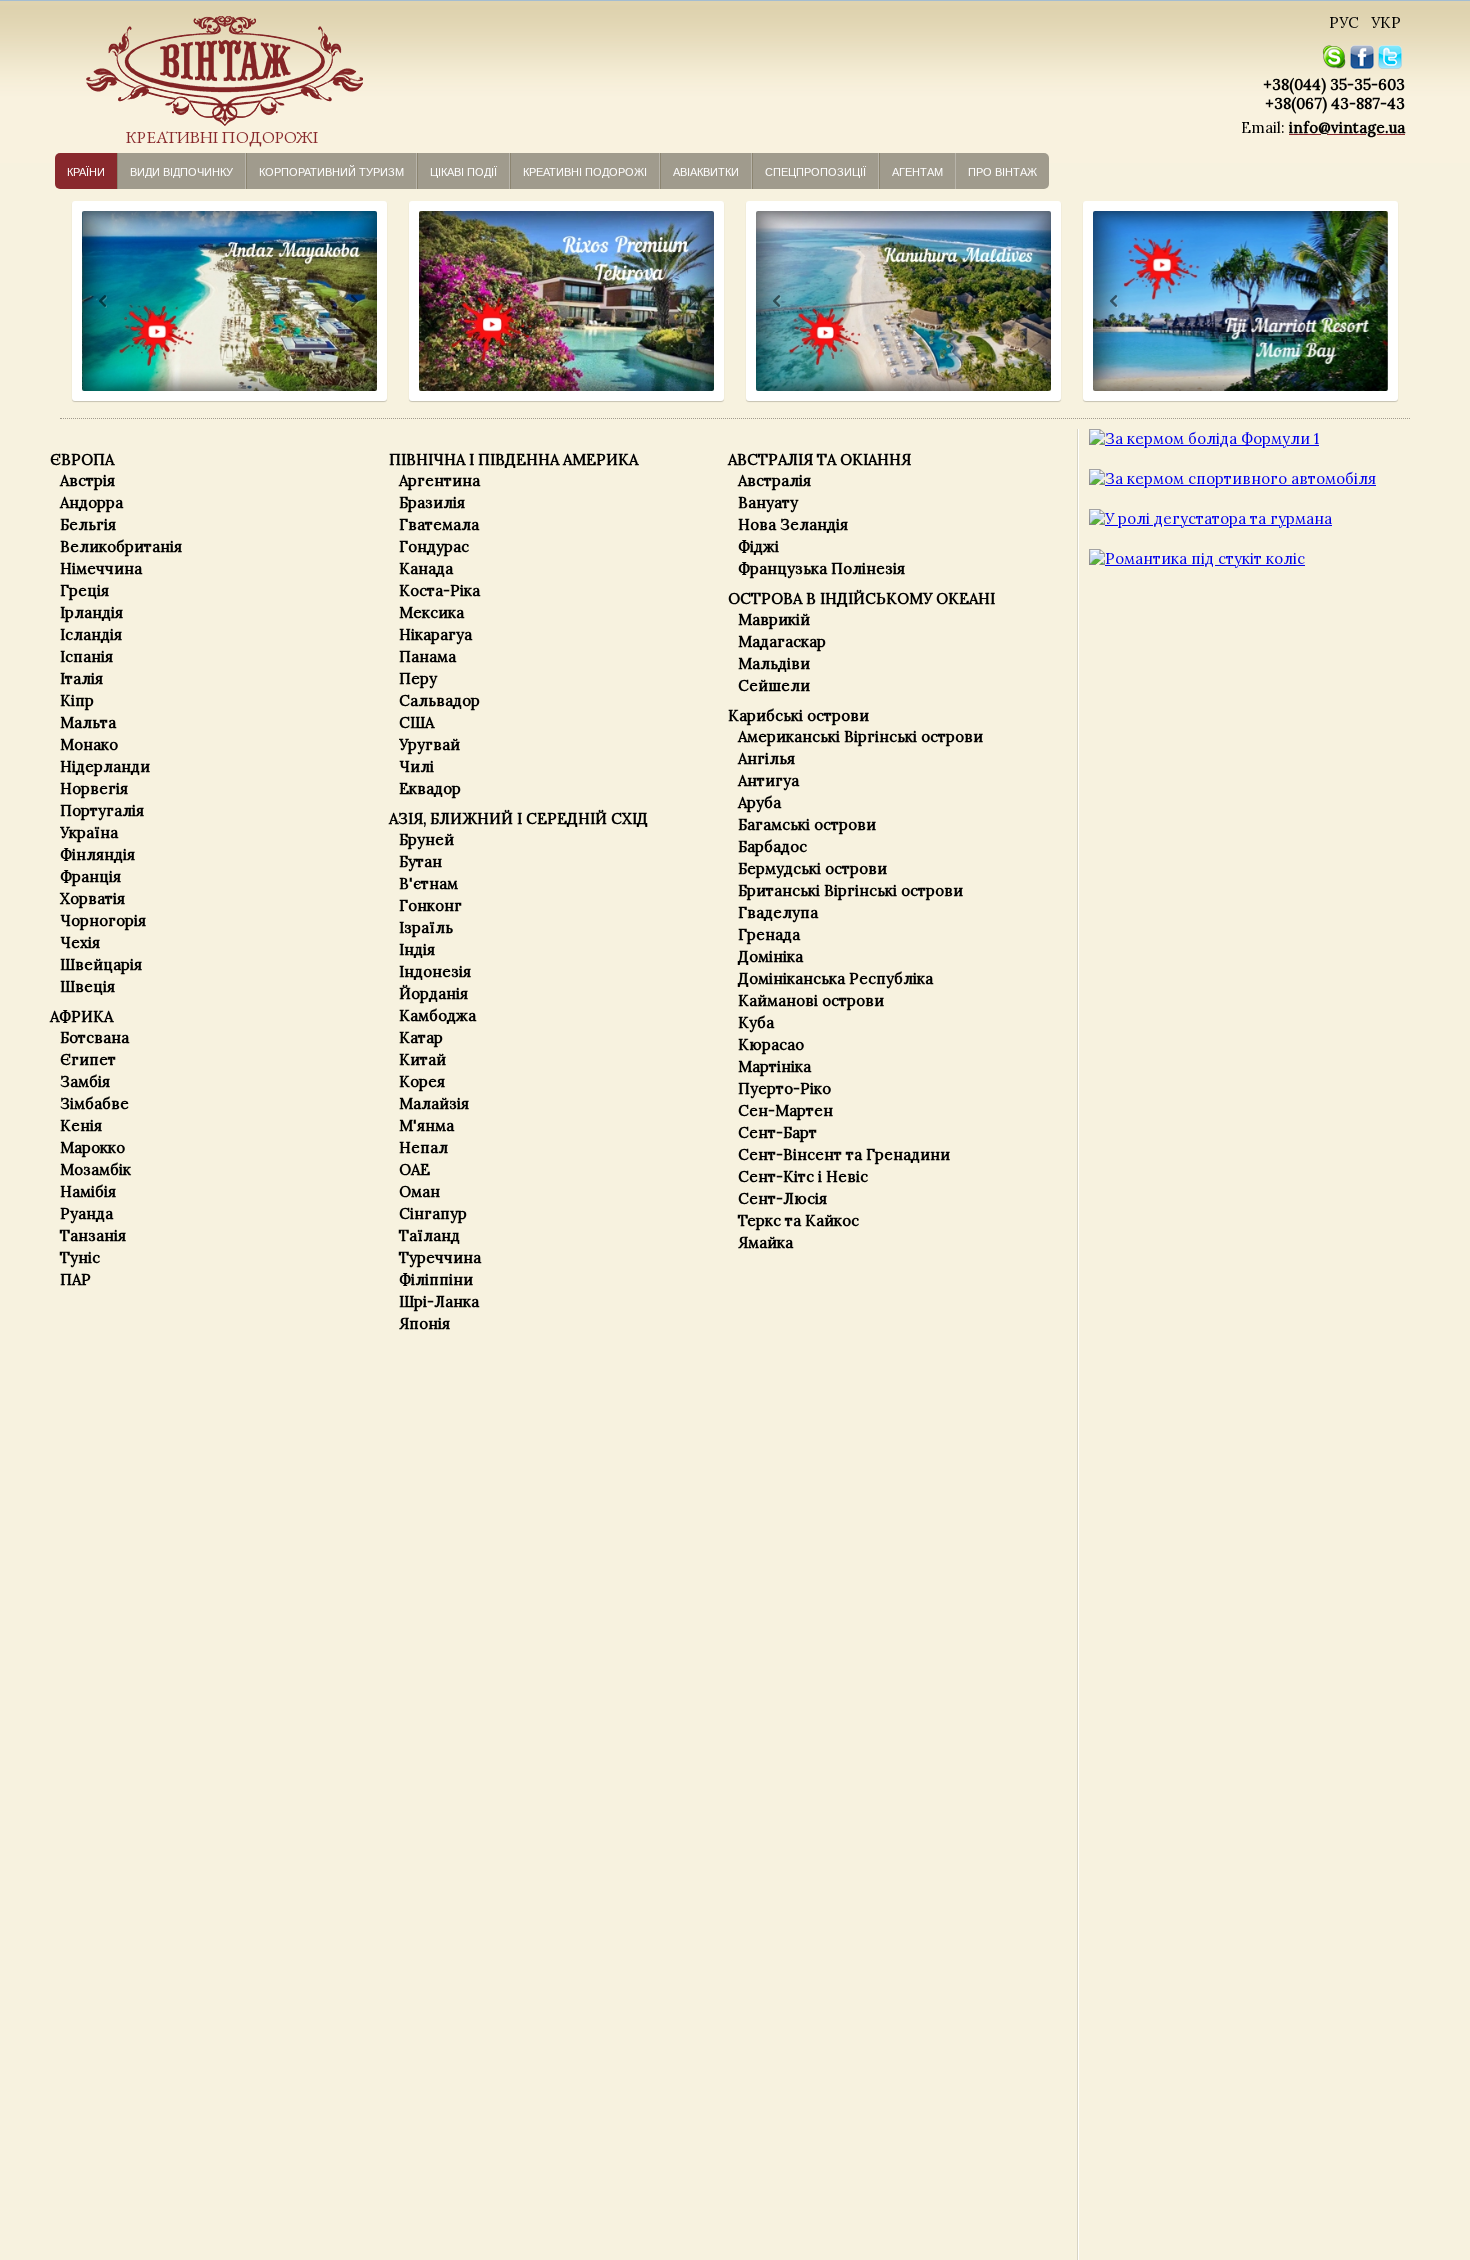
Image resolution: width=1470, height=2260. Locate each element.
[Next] (352, 301)
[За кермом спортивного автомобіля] (1232, 478)
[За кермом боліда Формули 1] (1204, 438)
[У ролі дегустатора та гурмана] (1210, 518)
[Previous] (84, 301)
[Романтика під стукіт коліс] (1197, 558)
